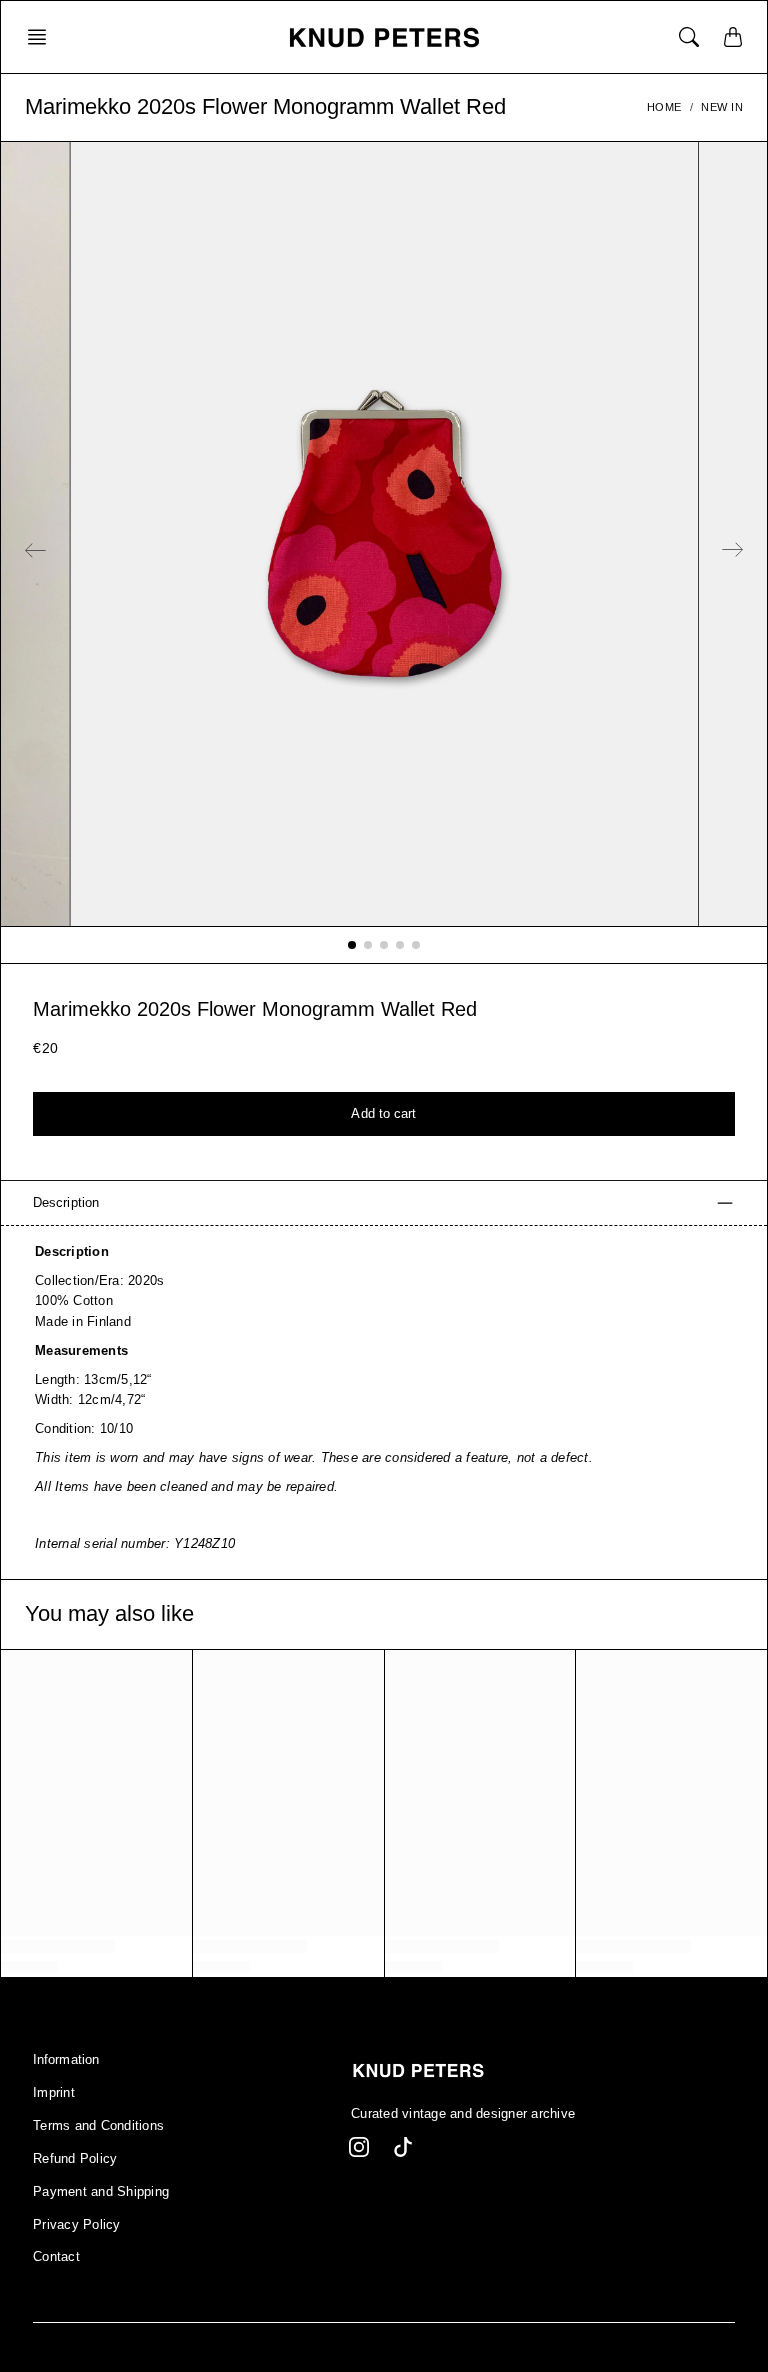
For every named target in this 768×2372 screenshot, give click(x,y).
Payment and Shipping (101, 2192)
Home (664, 107)
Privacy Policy (77, 2225)
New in (722, 107)
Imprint (54, 2093)
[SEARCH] (689, 37)
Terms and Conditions (98, 2126)
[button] (43, 37)
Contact (56, 2257)
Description (66, 1202)
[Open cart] (733, 37)
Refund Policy (75, 2159)
